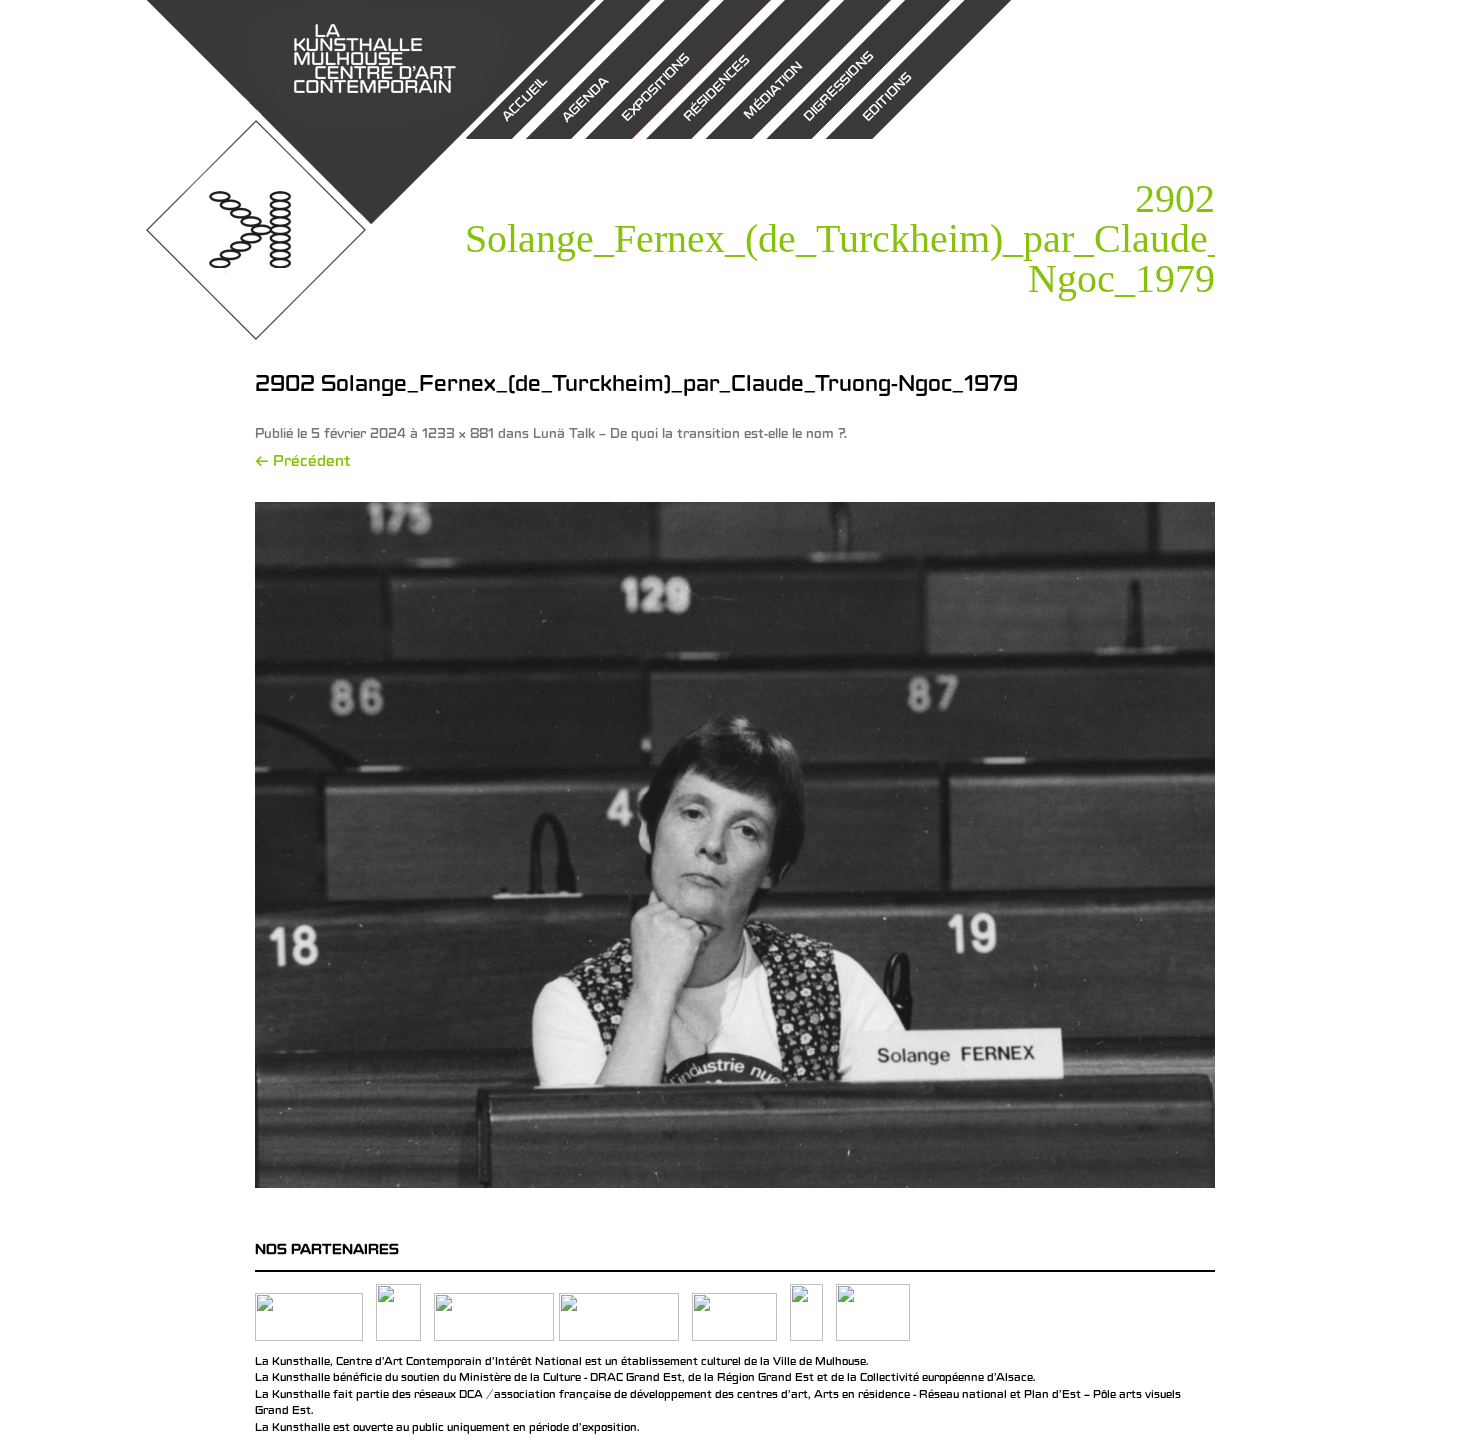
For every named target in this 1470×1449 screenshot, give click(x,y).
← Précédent (303, 463)
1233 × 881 (458, 435)
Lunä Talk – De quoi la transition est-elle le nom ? (688, 435)
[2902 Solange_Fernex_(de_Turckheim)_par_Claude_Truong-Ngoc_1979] (735, 845)
